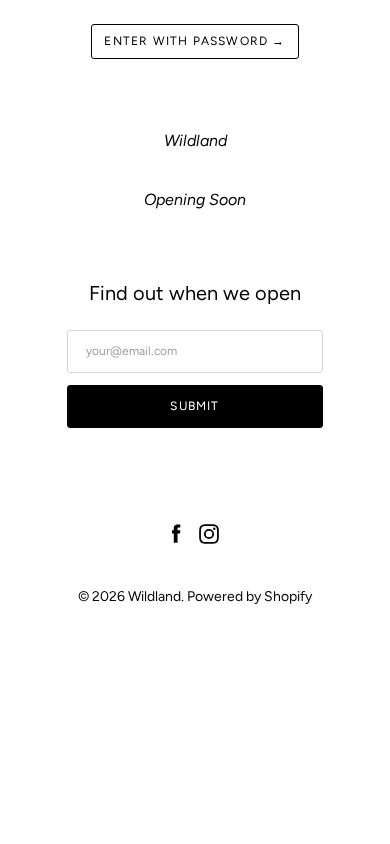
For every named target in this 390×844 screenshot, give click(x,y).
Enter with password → (194, 41)
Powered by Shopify (249, 596)
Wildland (154, 596)
